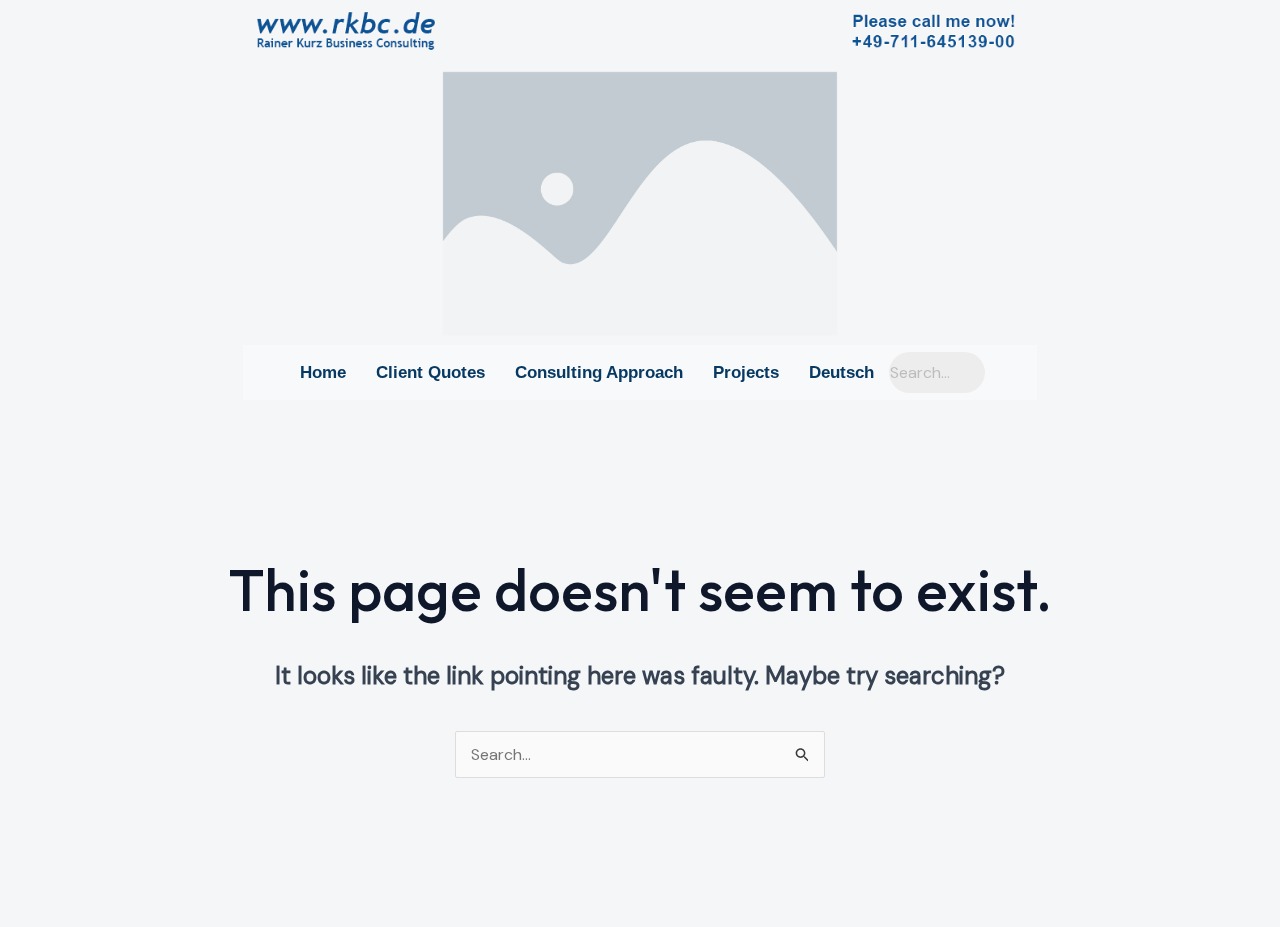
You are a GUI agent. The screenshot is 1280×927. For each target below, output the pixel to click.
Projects (746, 372)
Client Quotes (430, 372)
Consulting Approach (599, 372)
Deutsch (841, 372)
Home (323, 372)
